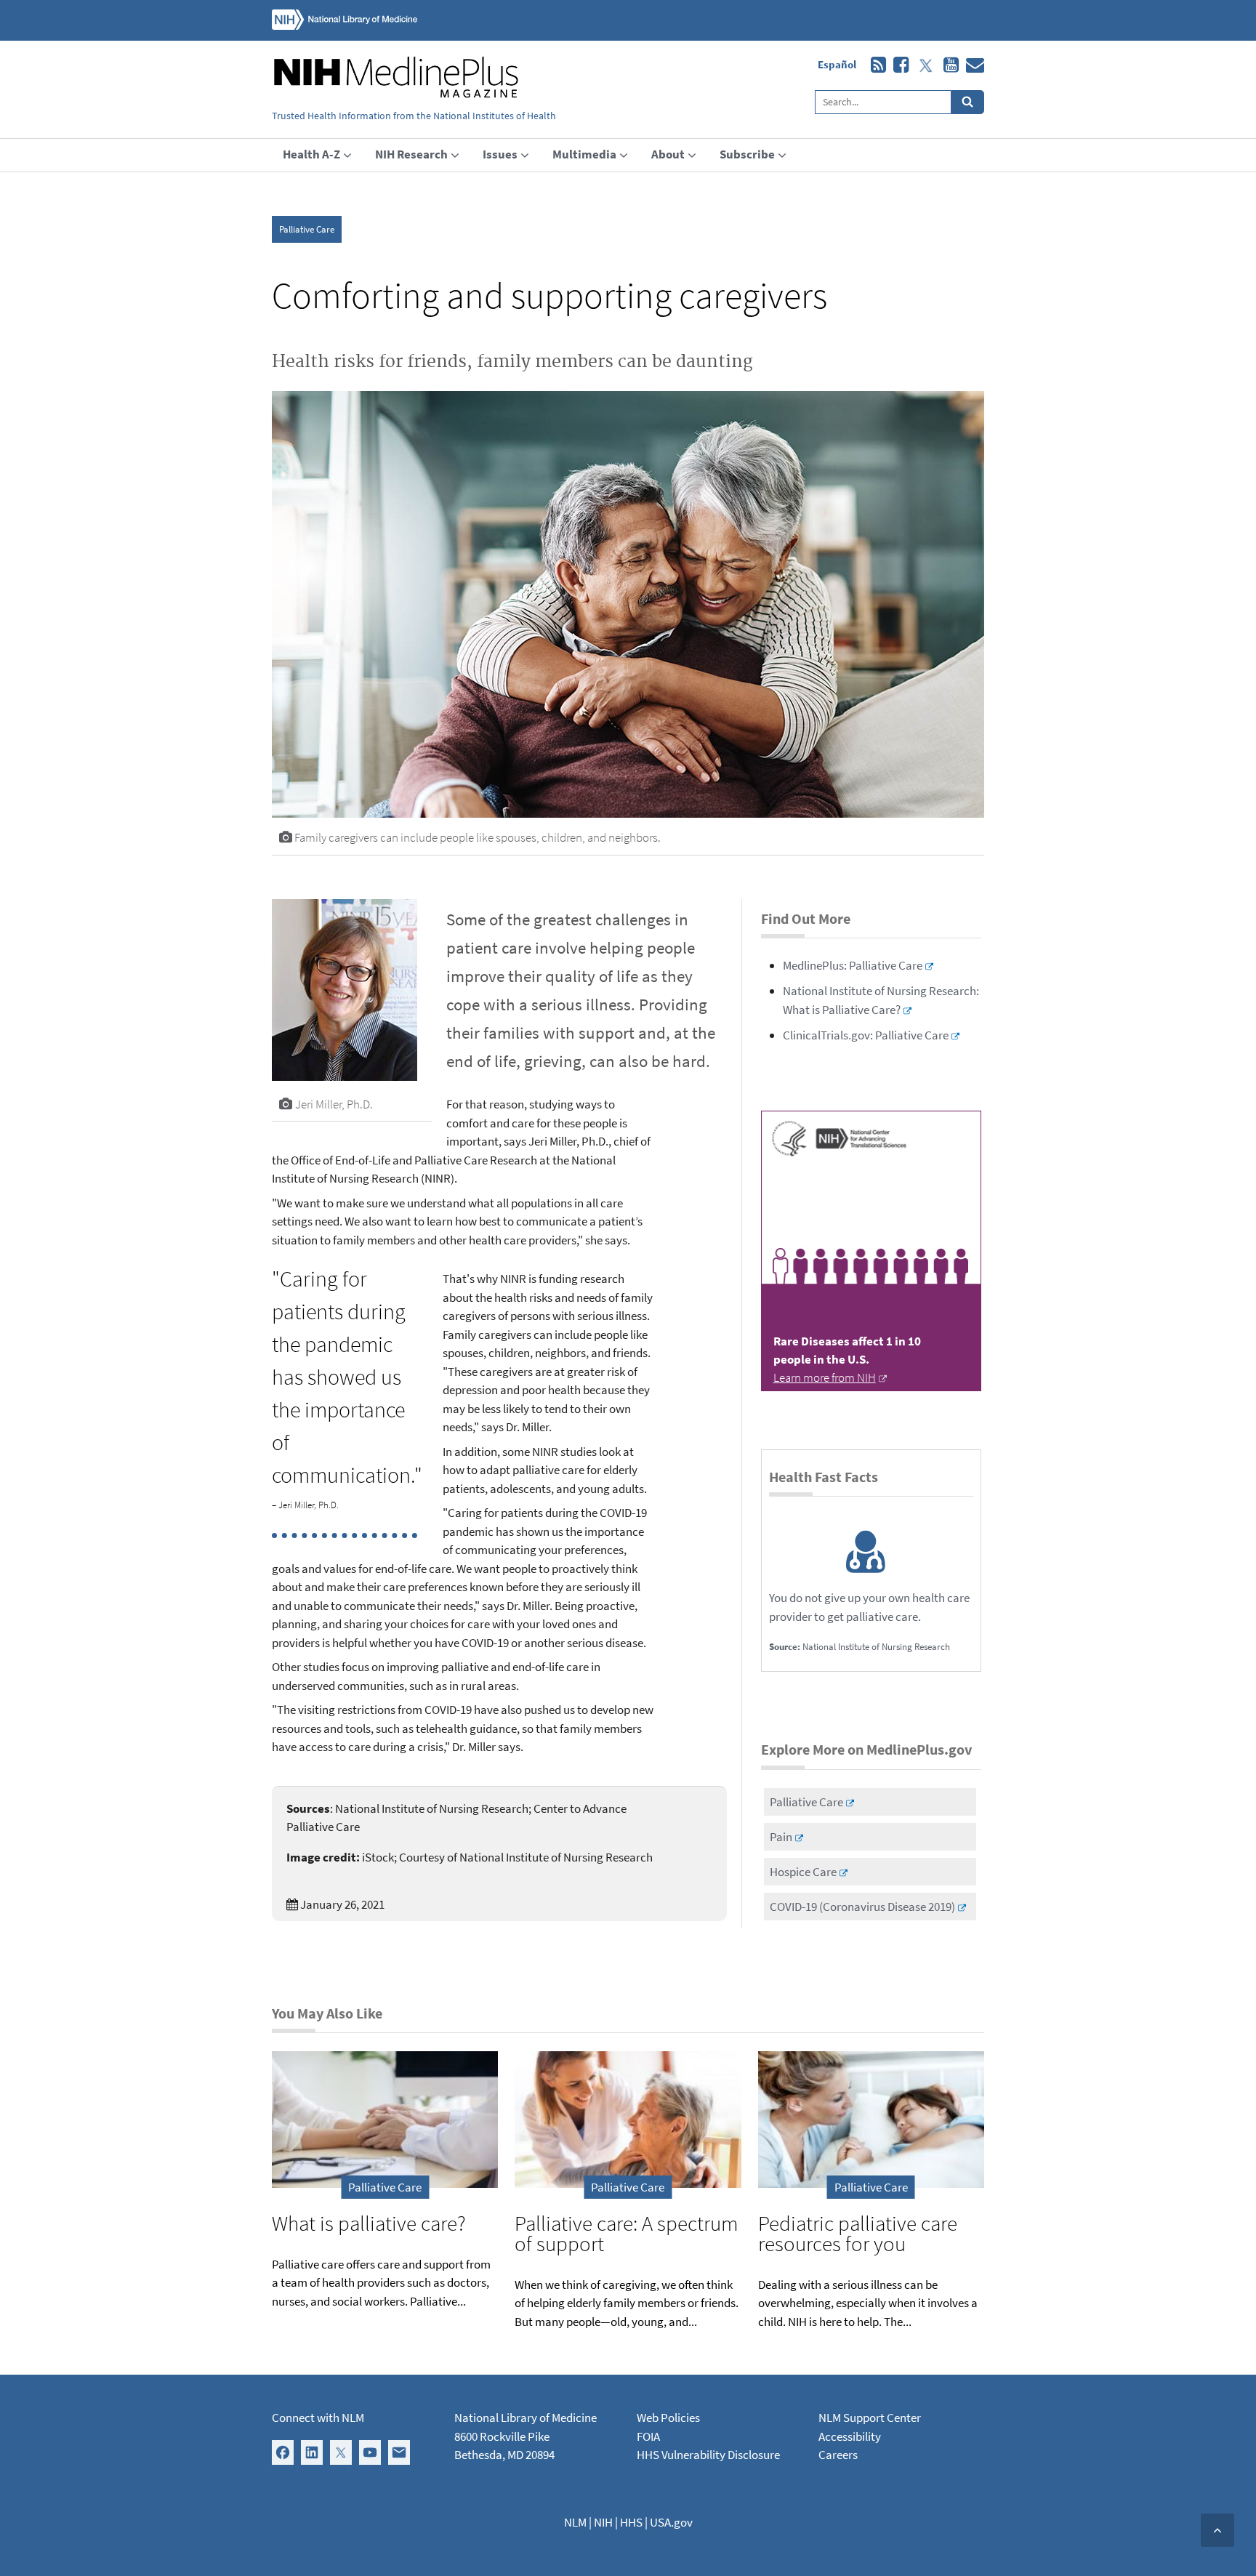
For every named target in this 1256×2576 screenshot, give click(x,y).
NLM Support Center (870, 2418)
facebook (897, 65)
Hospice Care (803, 1872)
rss (875, 65)
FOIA (648, 2436)
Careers (838, 2455)
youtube (947, 65)
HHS (631, 2522)
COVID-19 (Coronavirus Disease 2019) (862, 1907)
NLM (575, 2522)
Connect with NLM (318, 2418)
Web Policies (668, 2418)
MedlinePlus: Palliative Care (853, 965)
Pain (781, 1837)
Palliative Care (307, 229)
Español (837, 64)
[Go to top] (1217, 2530)
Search (968, 102)
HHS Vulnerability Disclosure (708, 2455)
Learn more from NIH (825, 1377)
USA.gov (671, 2522)
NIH (603, 2522)
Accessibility (850, 2436)
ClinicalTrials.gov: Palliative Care (866, 1035)
